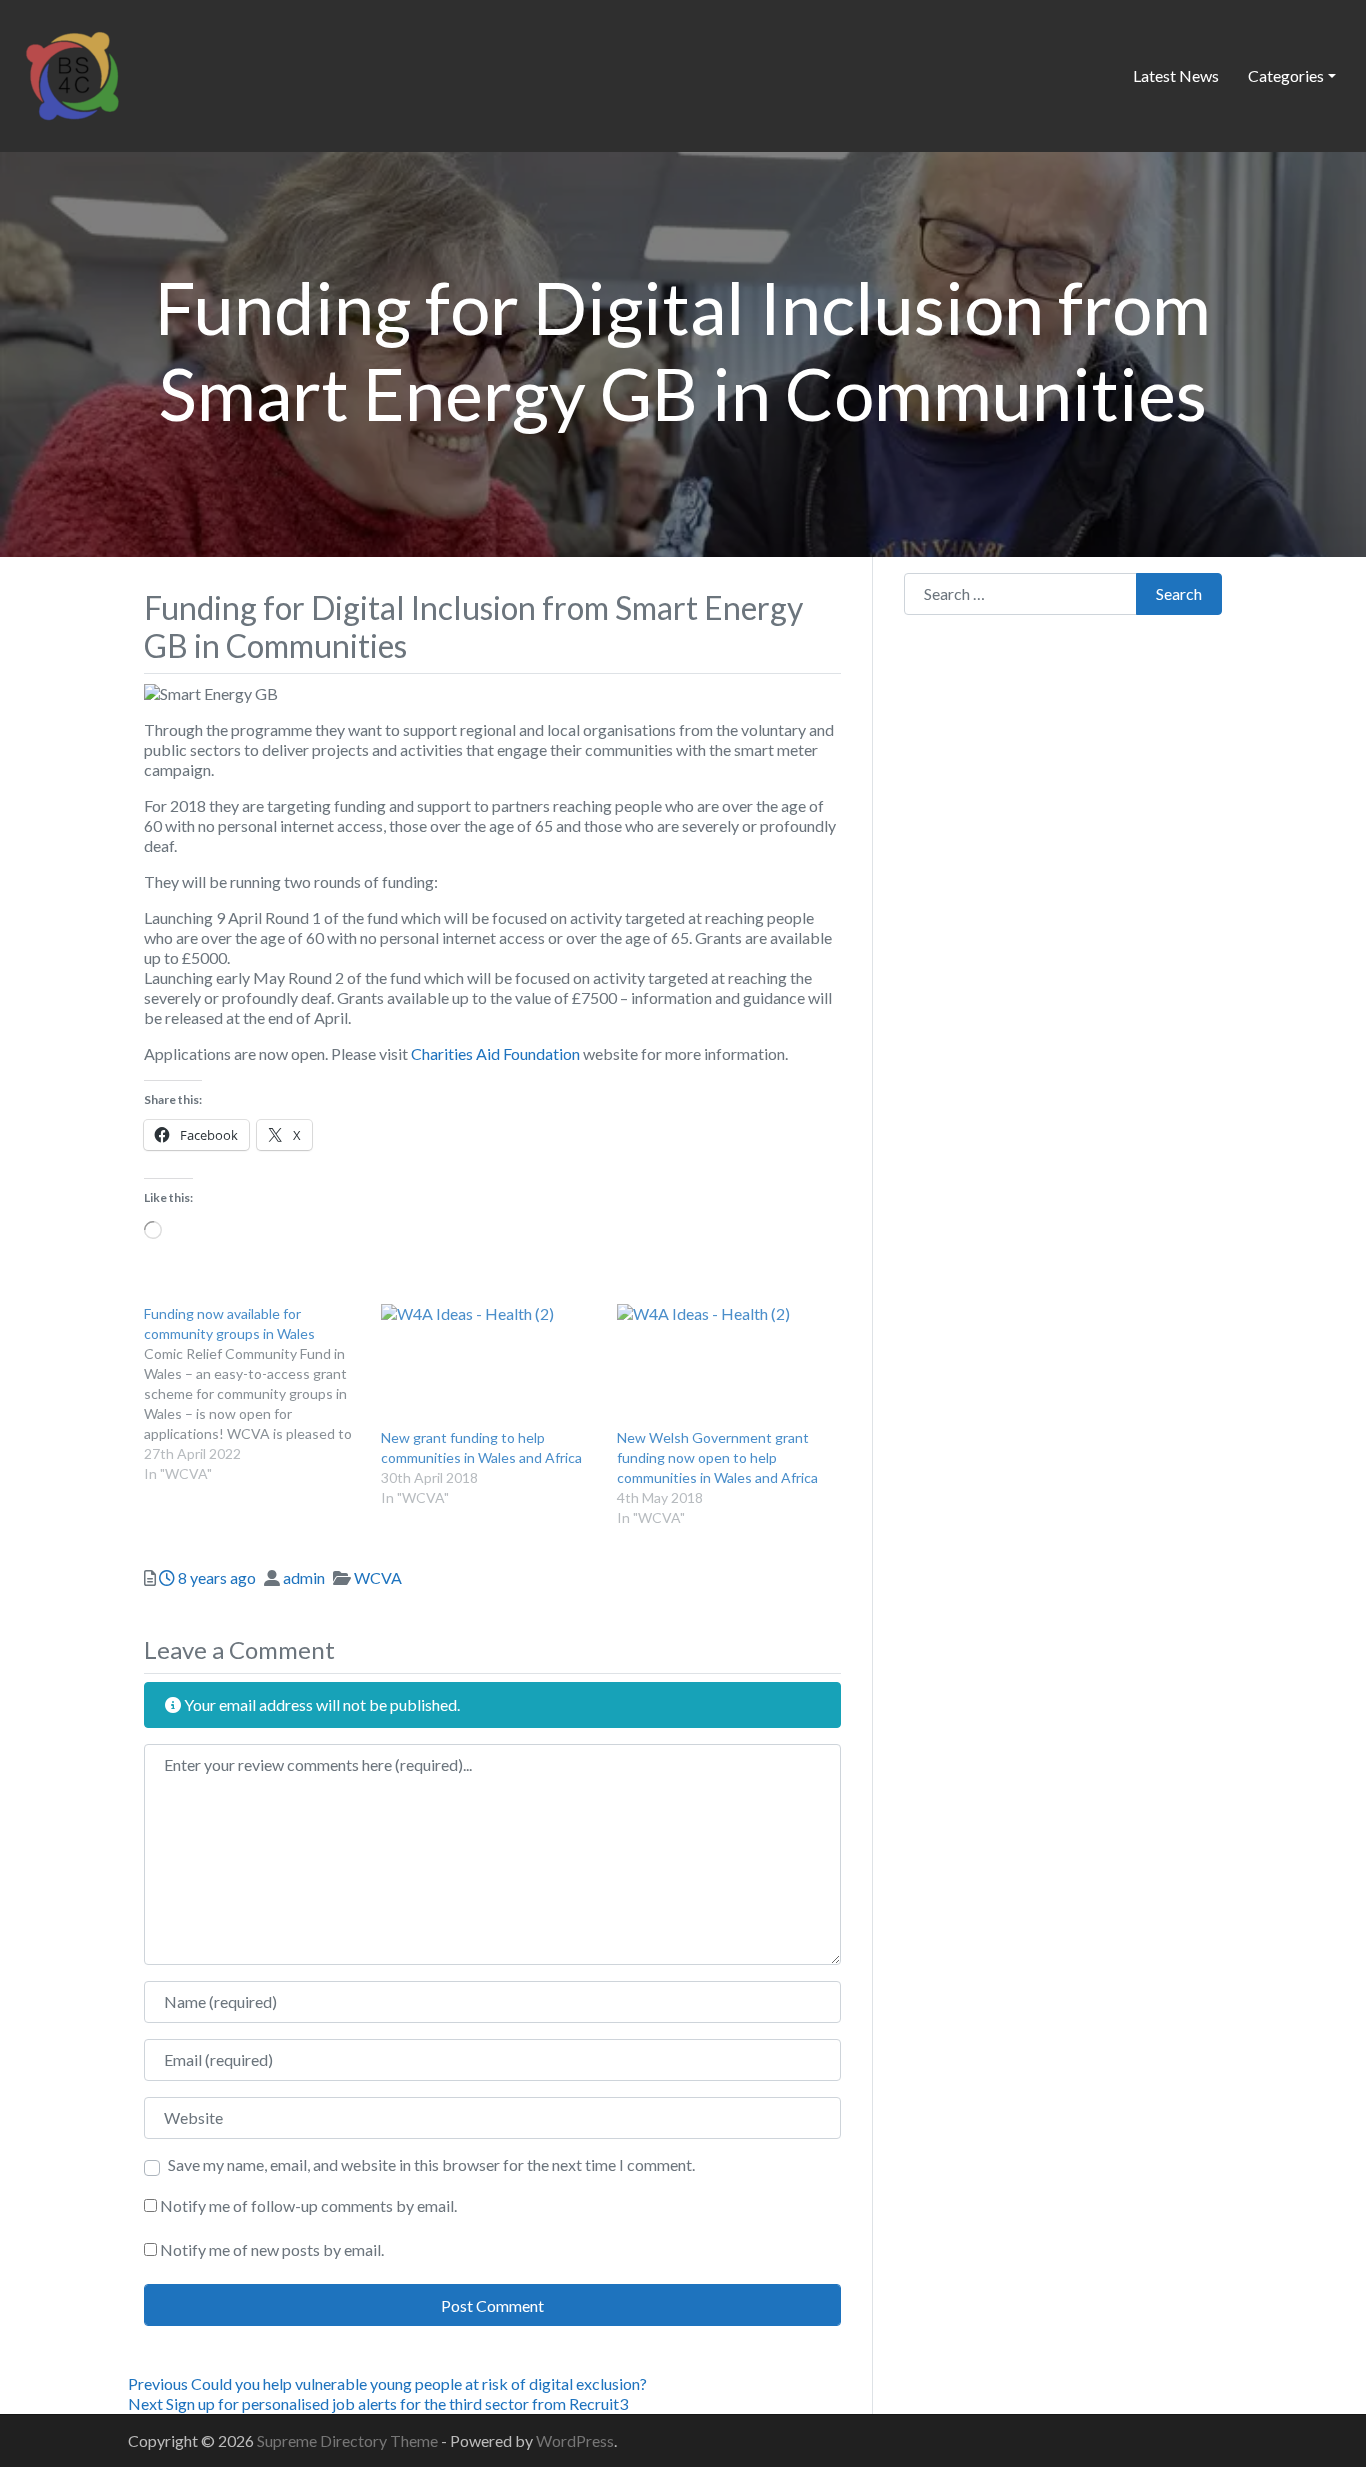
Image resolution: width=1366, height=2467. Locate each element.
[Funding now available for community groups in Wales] (262, 1394)
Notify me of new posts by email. (272, 2249)
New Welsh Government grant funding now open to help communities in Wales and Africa (717, 1457)
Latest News (1176, 75)
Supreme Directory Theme (349, 2440)
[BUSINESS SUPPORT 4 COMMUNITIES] (72, 73)
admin (304, 1577)
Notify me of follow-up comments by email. (308, 2205)
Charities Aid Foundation (495, 1053)
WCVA (378, 1577)
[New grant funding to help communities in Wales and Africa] (489, 1366)
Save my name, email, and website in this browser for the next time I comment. (431, 2164)
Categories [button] (1286, 75)
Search (1179, 593)
